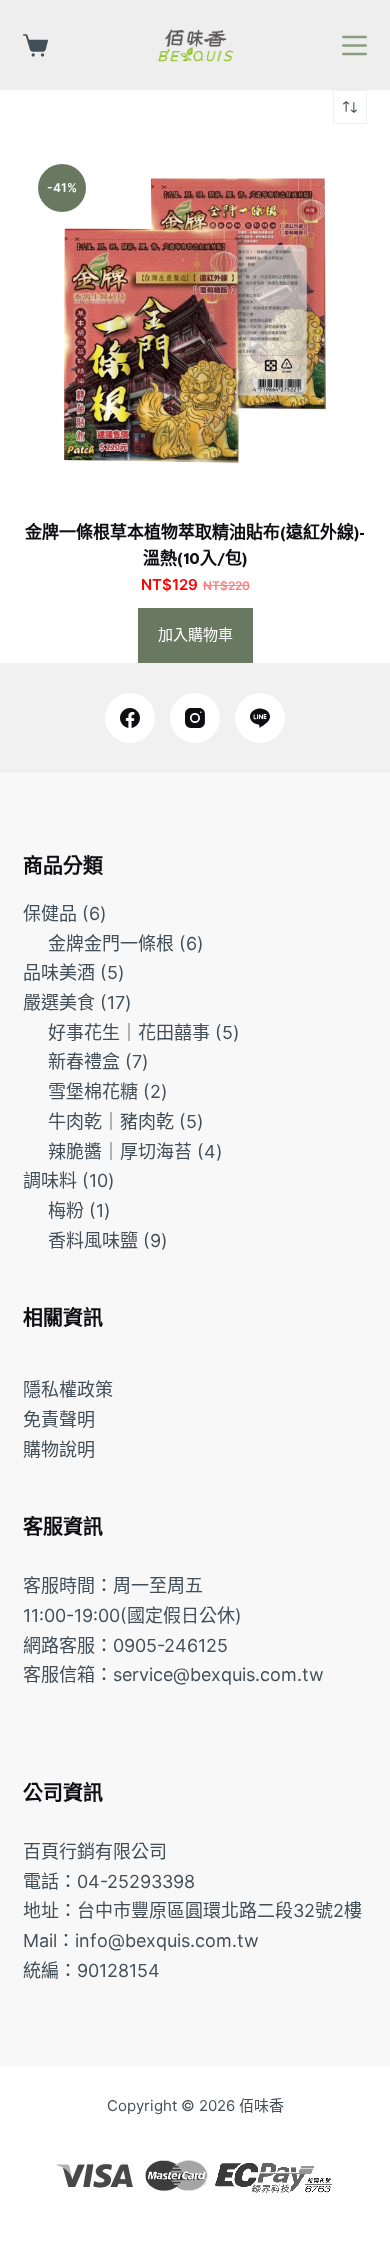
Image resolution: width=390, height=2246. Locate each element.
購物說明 (59, 1449)
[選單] (354, 45)
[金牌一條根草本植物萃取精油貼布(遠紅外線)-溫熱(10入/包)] (194, 320)
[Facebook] (130, 718)
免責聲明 (59, 1419)
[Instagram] (195, 718)
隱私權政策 (68, 1389)
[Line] (260, 718)
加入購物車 (195, 634)
